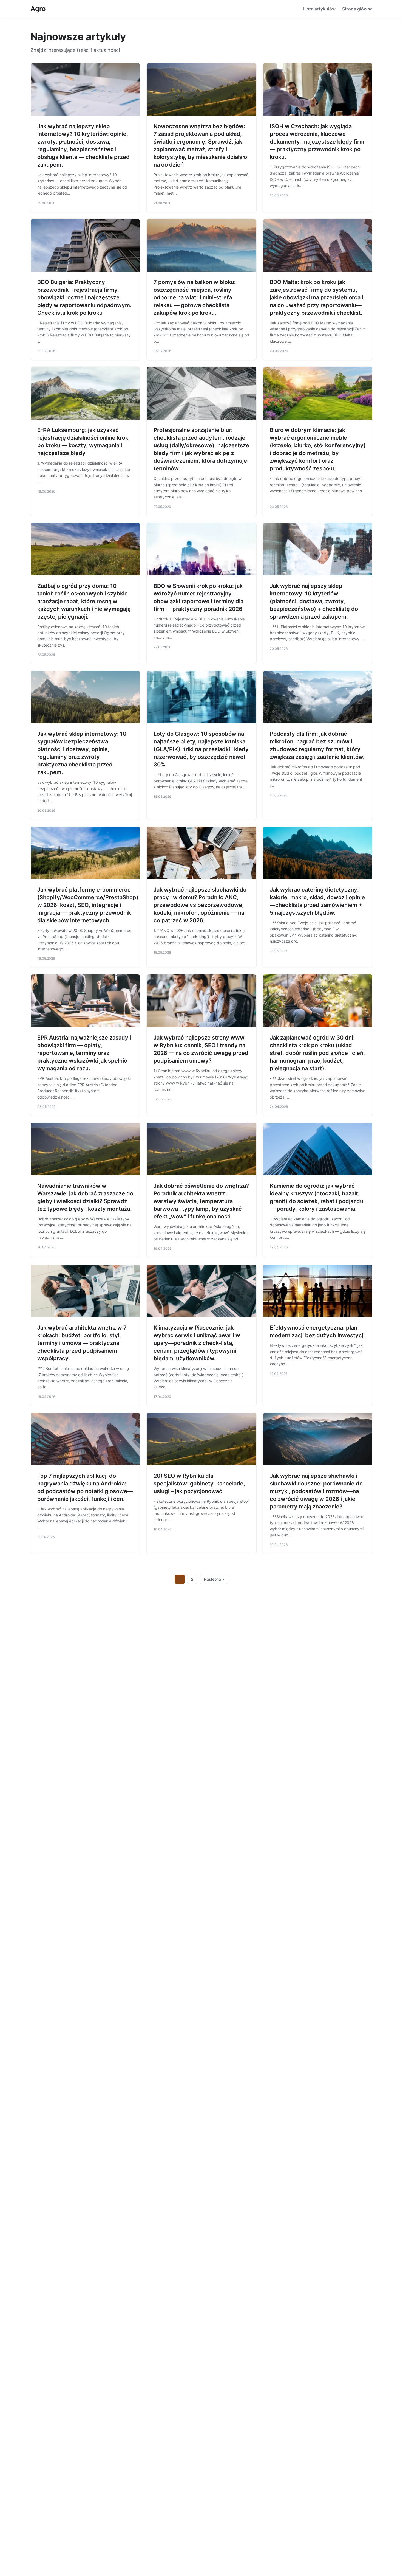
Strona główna (357, 9)
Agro (38, 9)
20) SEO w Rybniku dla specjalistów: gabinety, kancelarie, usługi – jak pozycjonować (199, 1484)
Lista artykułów (319, 9)
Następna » (214, 1579)
